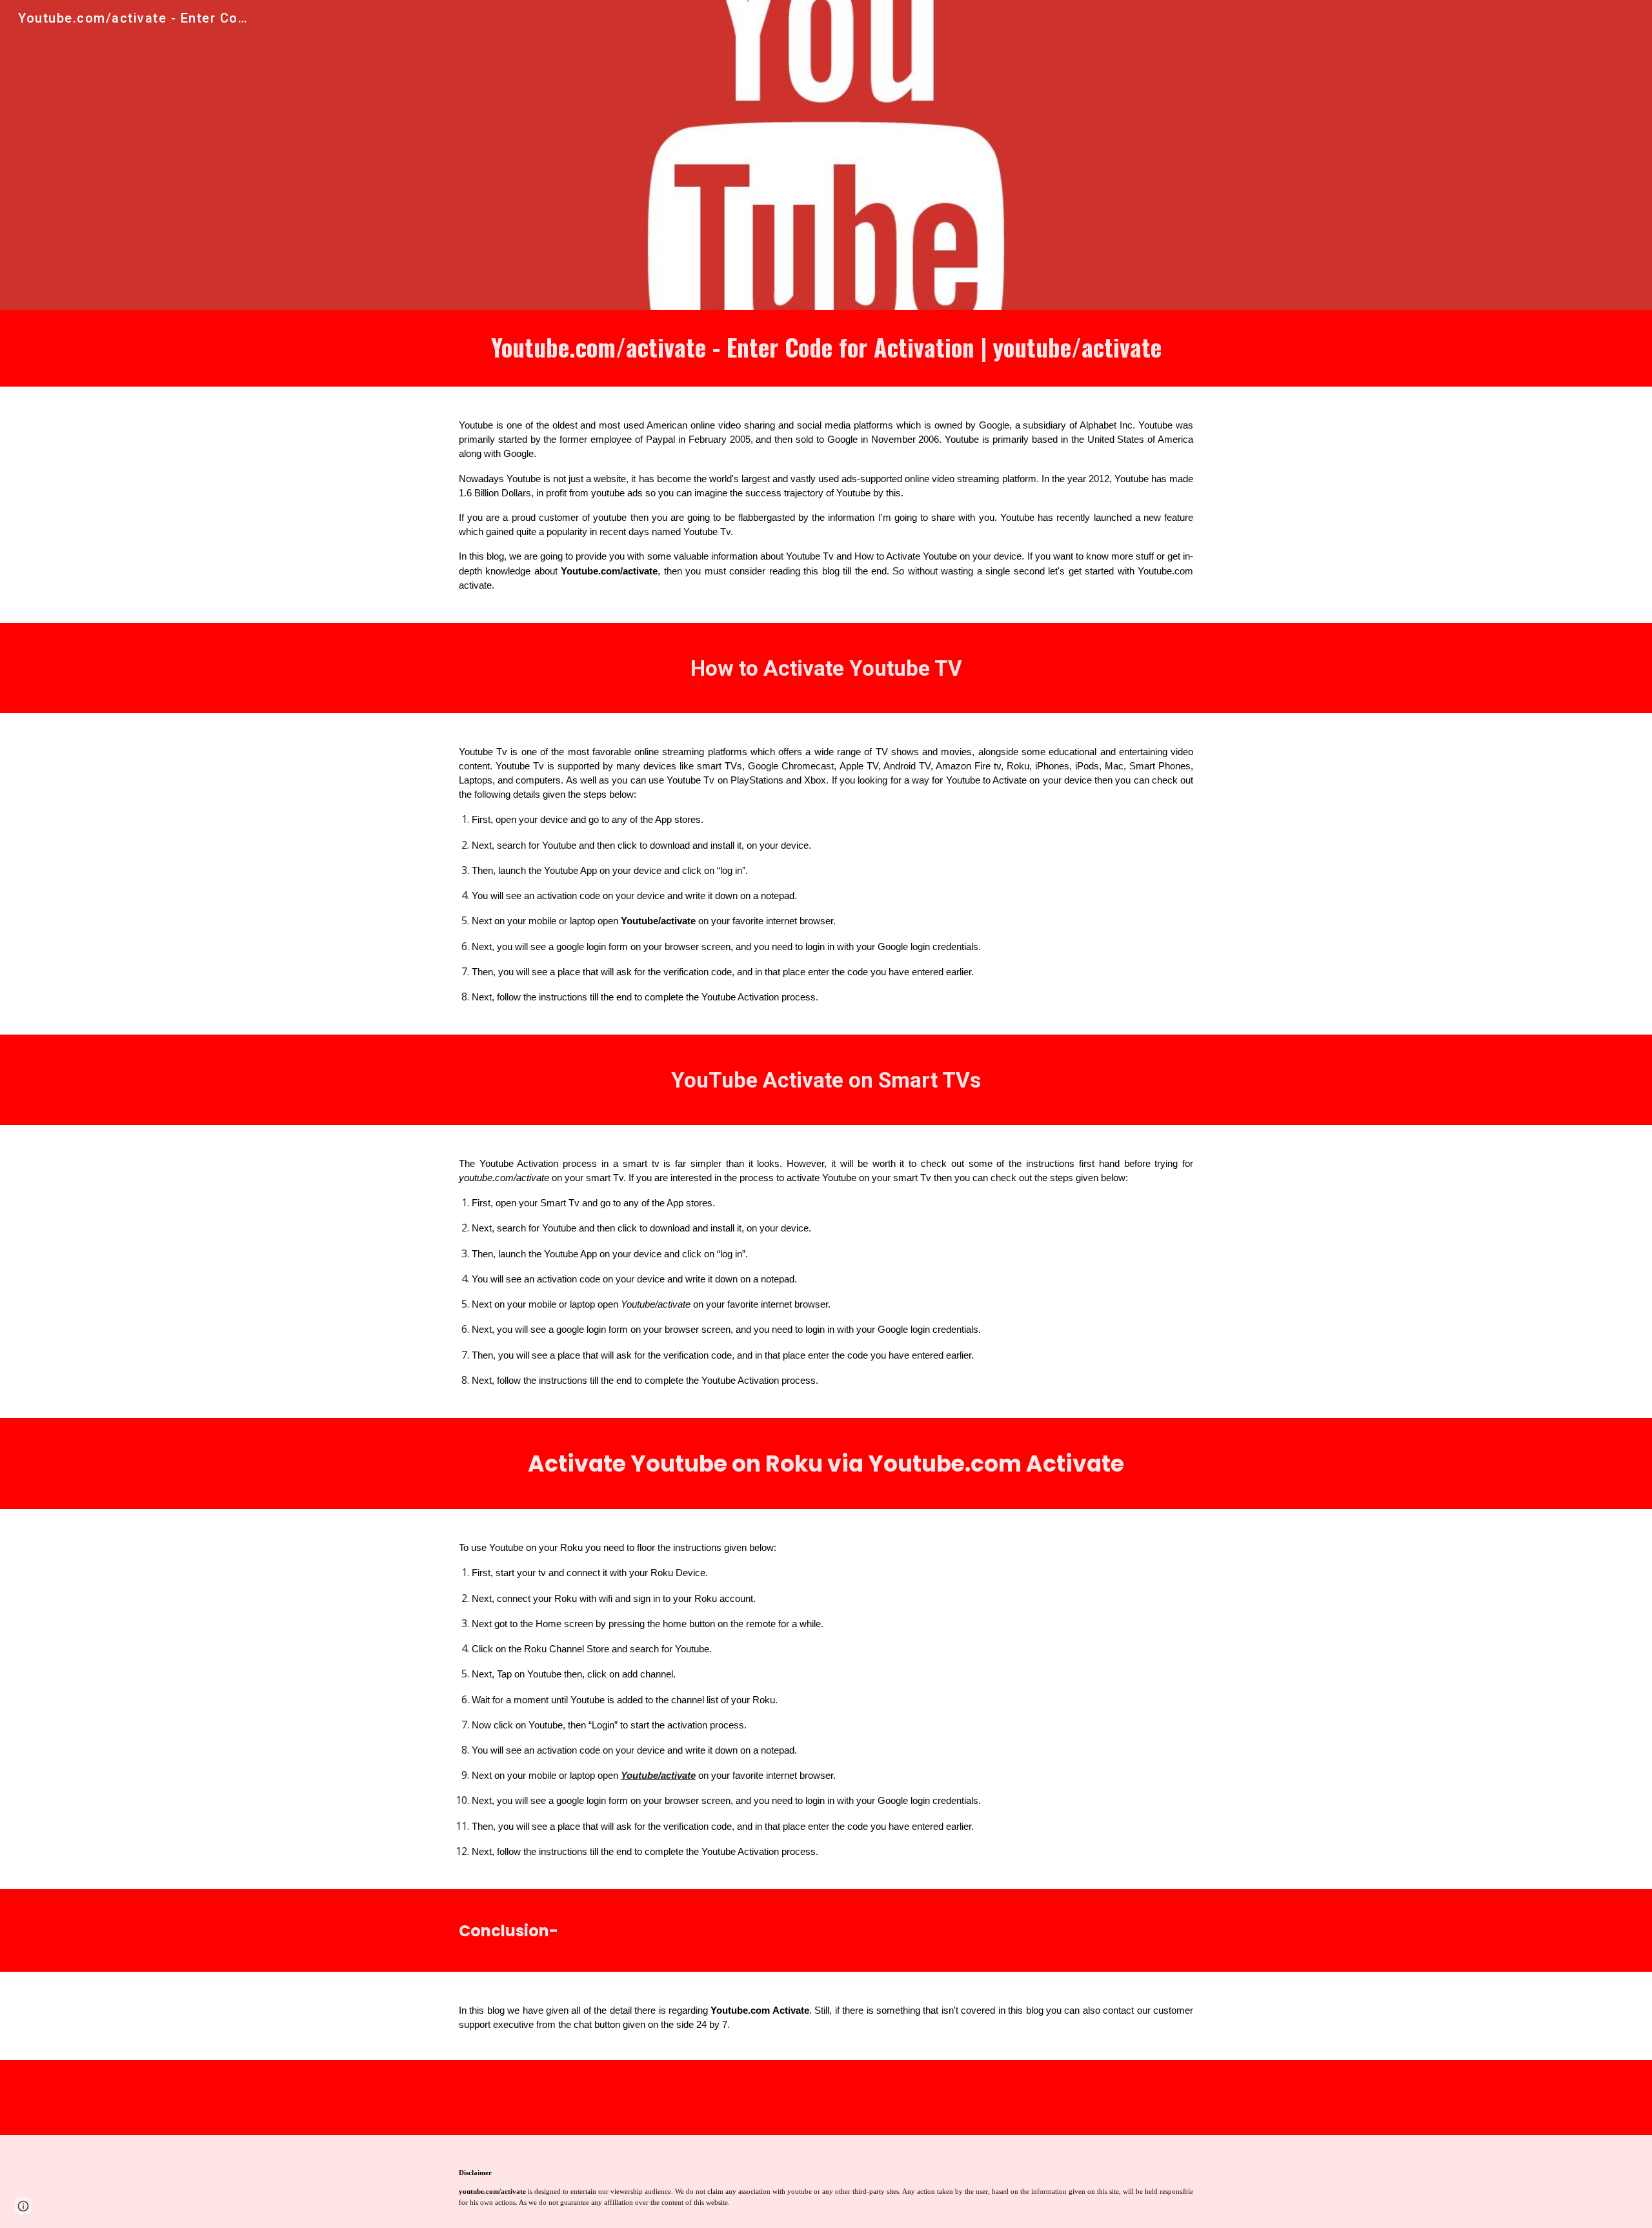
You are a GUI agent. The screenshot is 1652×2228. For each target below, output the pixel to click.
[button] (23, 2206)
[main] (826, 348)
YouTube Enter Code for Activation (815, 2102)
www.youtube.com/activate (971, 2102)
